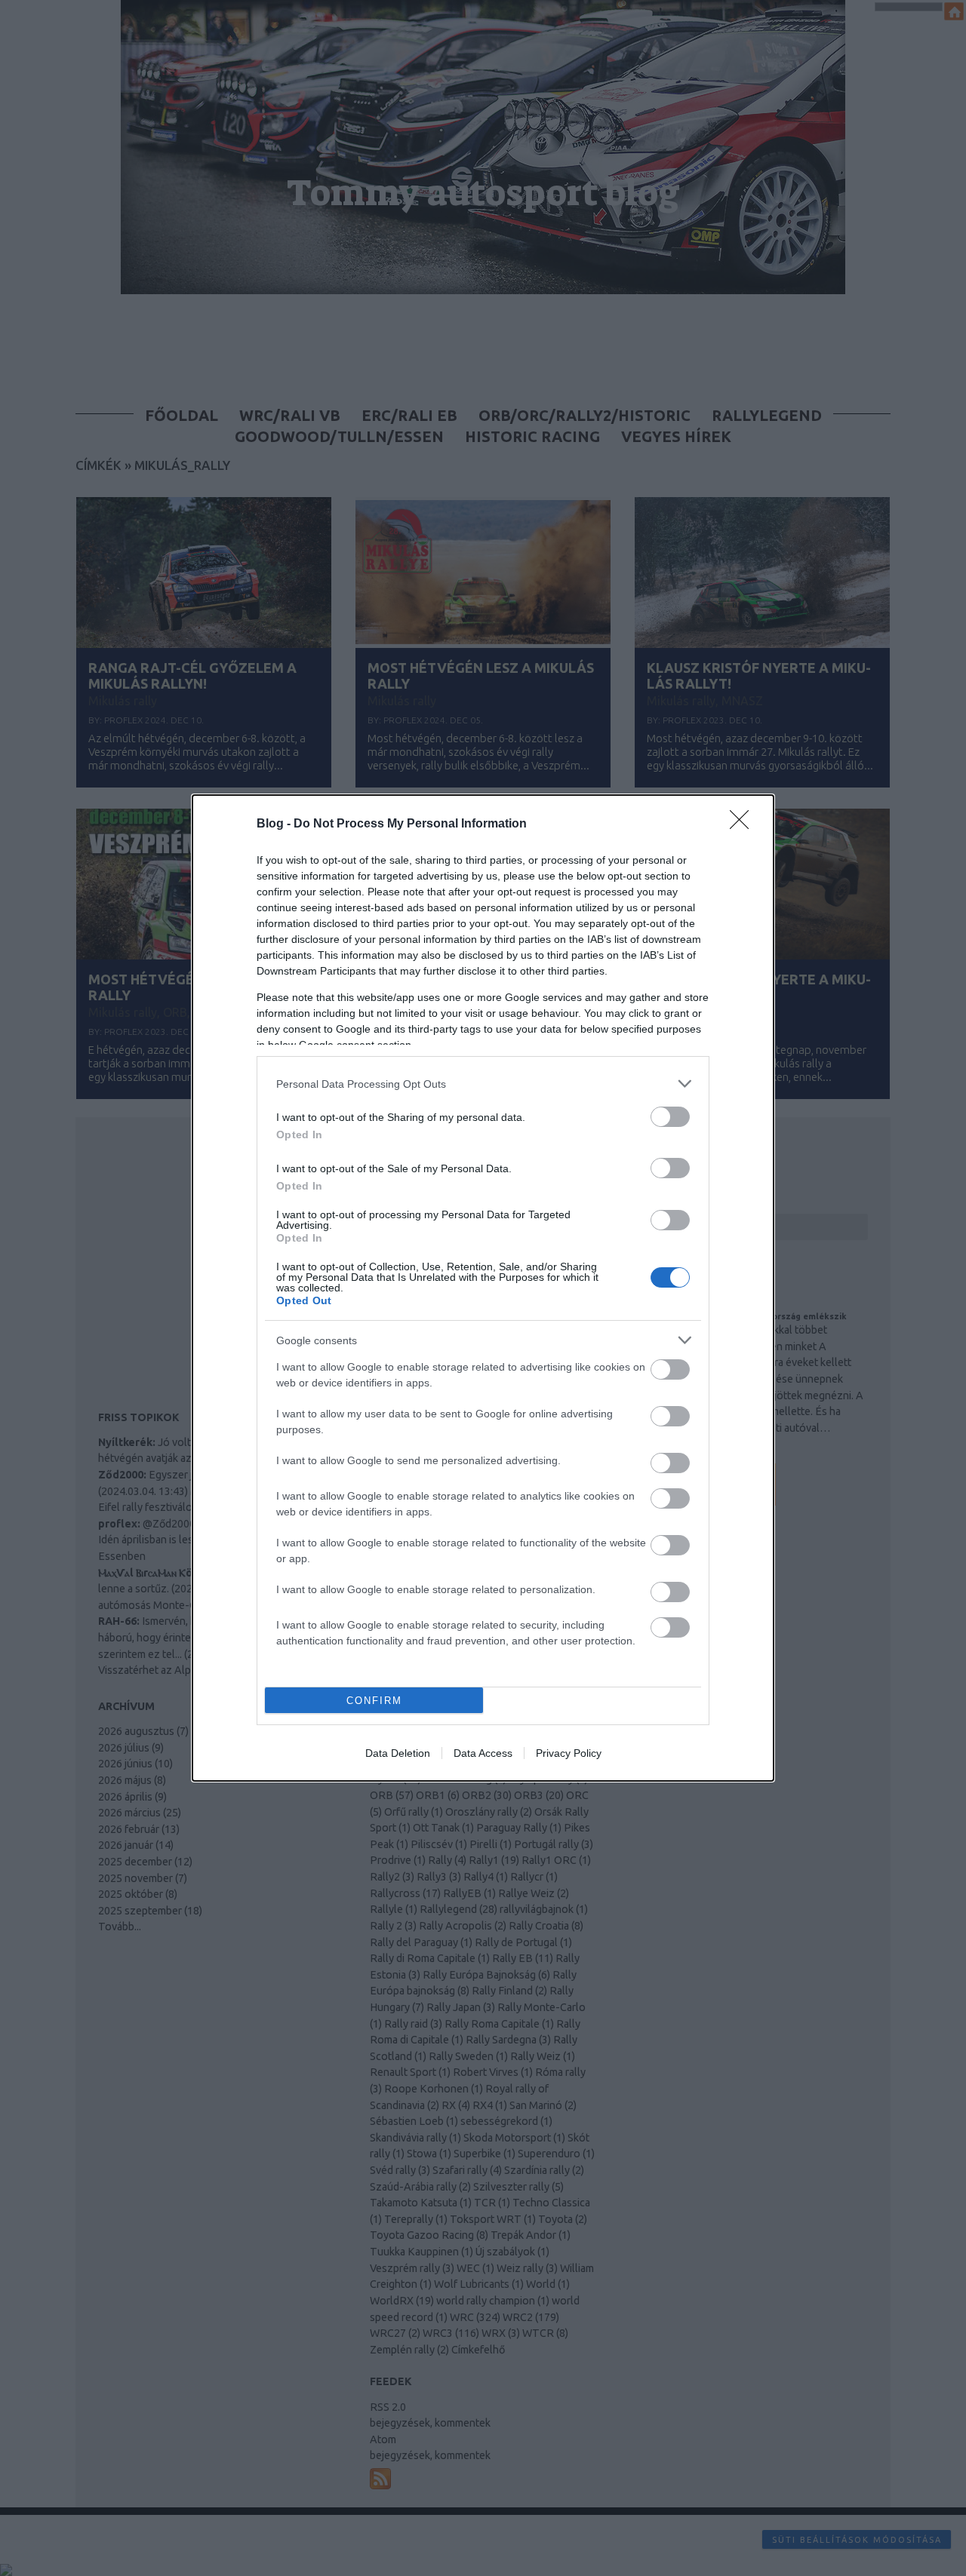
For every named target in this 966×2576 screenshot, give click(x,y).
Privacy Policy (569, 1753)
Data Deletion (398, 1753)
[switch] (670, 1117)
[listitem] (483, 1084)
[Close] (744, 824)
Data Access (483, 1753)
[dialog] (483, 1288)
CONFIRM (374, 1701)
